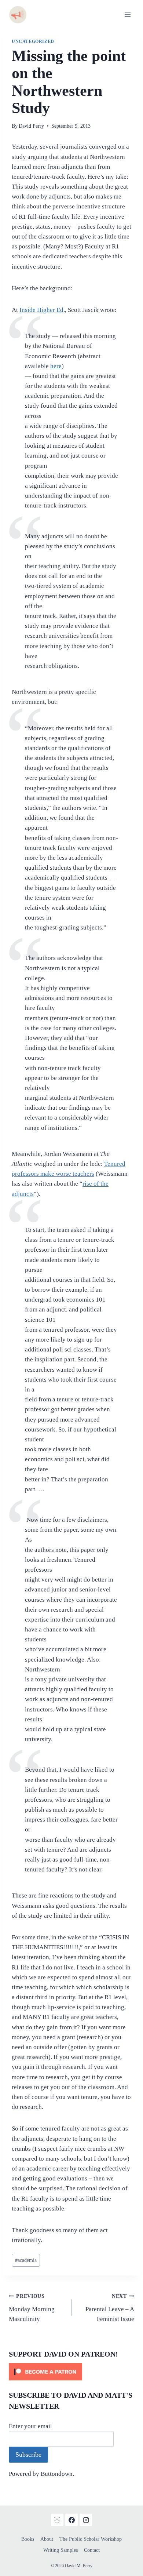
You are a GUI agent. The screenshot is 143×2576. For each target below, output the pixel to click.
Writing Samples (60, 2550)
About (47, 2539)
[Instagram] (86, 2520)
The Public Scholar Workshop (91, 2539)
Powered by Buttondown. (41, 2474)
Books (28, 2539)
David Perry (31, 126)
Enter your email (30, 2426)
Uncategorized (33, 41)
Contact (92, 2550)
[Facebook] (71, 2520)
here (56, 366)
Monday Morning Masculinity (32, 2308)
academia (26, 2260)
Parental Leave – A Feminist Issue (110, 2308)
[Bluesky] (57, 2520)
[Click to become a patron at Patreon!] (71, 2372)
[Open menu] (127, 14)
